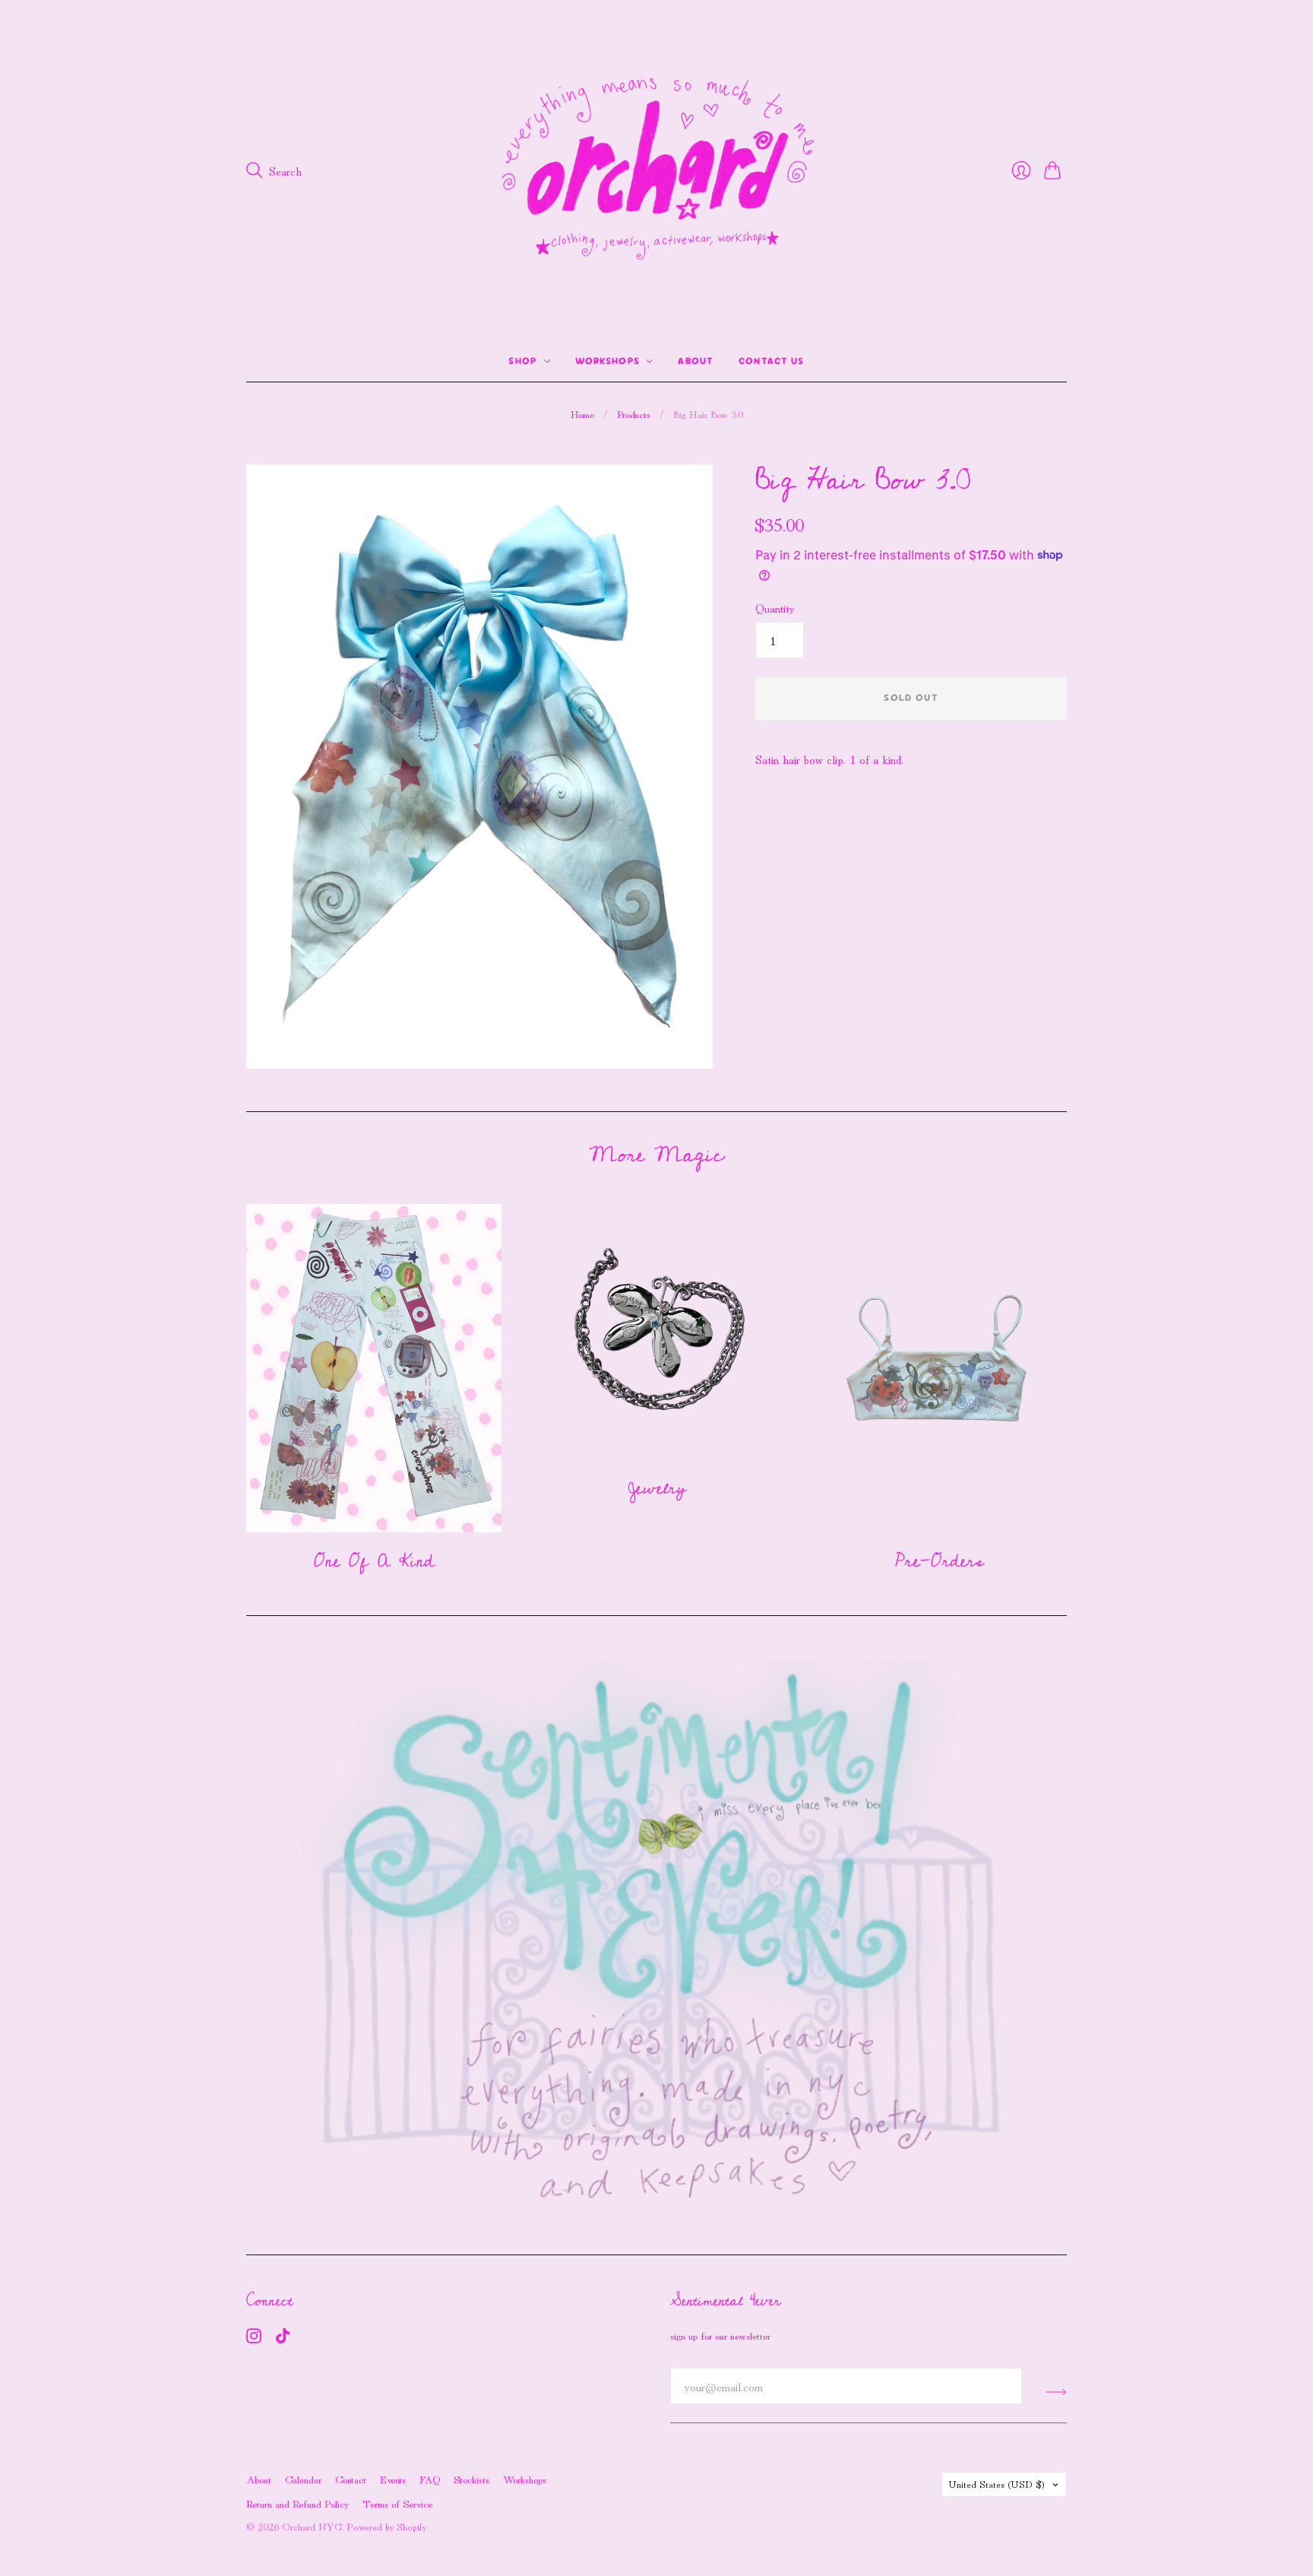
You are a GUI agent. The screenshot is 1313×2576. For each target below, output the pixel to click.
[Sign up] (1057, 2392)
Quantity (775, 607)
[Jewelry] (656, 1332)
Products (634, 414)
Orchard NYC (312, 2526)
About (696, 361)
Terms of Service (397, 2503)
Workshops (608, 361)
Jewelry (657, 1488)
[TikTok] (283, 2338)
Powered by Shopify (386, 2526)
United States (997, 2484)
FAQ (430, 2479)
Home (582, 414)
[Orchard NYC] (656, 170)
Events (393, 2479)
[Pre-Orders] (939, 1368)
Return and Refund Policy (297, 2503)
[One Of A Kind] (374, 1368)
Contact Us (772, 361)
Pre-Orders (940, 1561)
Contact (351, 2479)
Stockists (471, 2479)
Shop (522, 361)
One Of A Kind (374, 1561)
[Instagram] (254, 2338)
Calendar (303, 2479)
